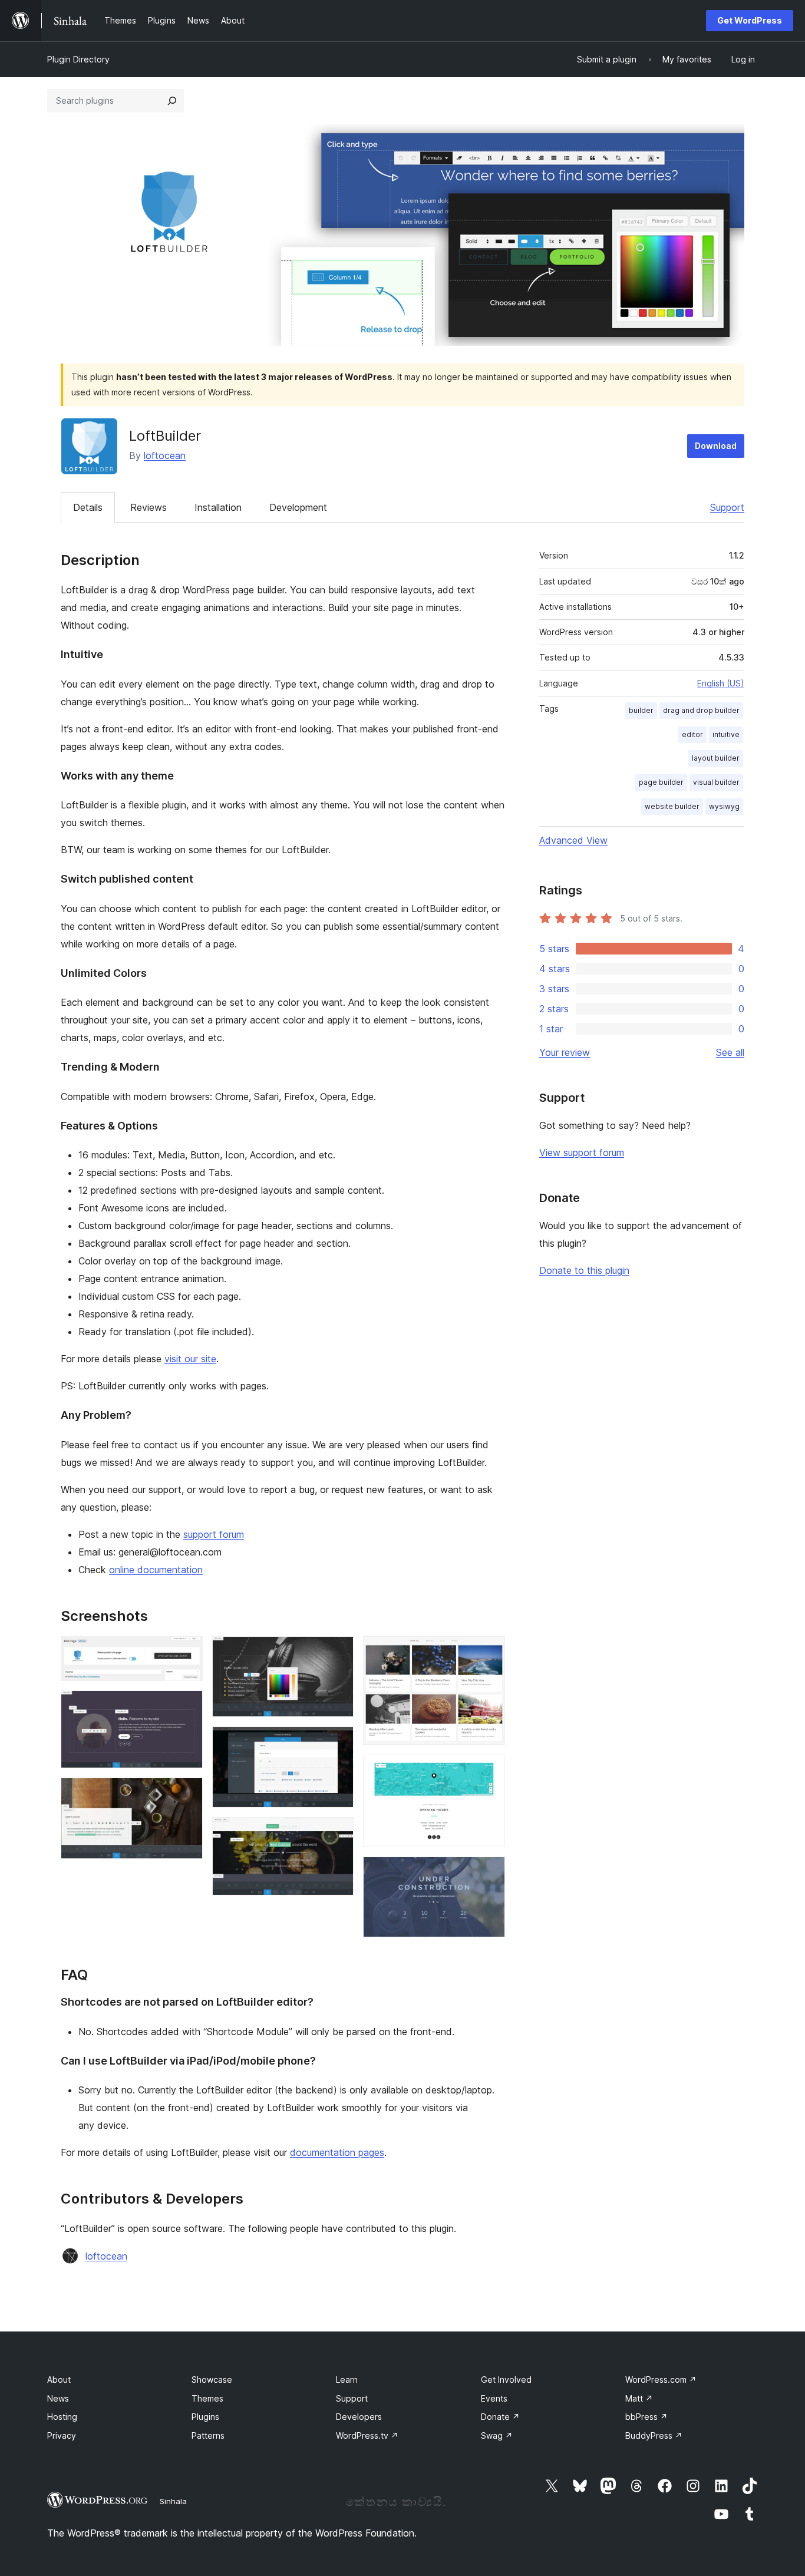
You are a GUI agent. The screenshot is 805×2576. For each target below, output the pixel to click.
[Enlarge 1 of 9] (187, 1652)
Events (494, 2398)
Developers (359, 2417)
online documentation (156, 1570)
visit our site (190, 1359)
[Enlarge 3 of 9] (187, 1794)
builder (641, 710)
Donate (500, 2417)
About (59, 2380)
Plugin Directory (78, 59)
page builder (661, 782)
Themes (207, 2398)
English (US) (721, 683)
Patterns (208, 2435)
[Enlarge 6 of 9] (338, 1833)
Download (716, 446)
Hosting (62, 2417)
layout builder (716, 758)
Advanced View (573, 840)
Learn (347, 2380)
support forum (214, 1534)
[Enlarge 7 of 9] (489, 1652)
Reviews (149, 507)
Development (298, 507)
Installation (218, 507)
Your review (565, 1052)
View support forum (582, 1152)
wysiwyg (724, 806)
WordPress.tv (367, 2435)
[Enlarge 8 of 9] (489, 1771)
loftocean (165, 455)
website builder (672, 806)
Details (88, 507)
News (58, 2398)
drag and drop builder (701, 710)
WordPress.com (661, 2380)
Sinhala (173, 2501)
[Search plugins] (172, 101)
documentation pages (337, 2152)
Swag (497, 2435)
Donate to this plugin (584, 1270)
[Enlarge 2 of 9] (187, 1706)
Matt (639, 2398)
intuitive (726, 734)
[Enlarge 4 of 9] (338, 1652)
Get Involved (506, 2380)
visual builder (716, 782)
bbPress (646, 2417)
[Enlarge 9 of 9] (489, 1872)
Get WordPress (750, 20)
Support (727, 507)
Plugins (205, 2417)
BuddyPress (654, 2435)
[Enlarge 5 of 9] (338, 1742)
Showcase (212, 2380)
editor (692, 734)
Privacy (62, 2435)
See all (730, 1052)
